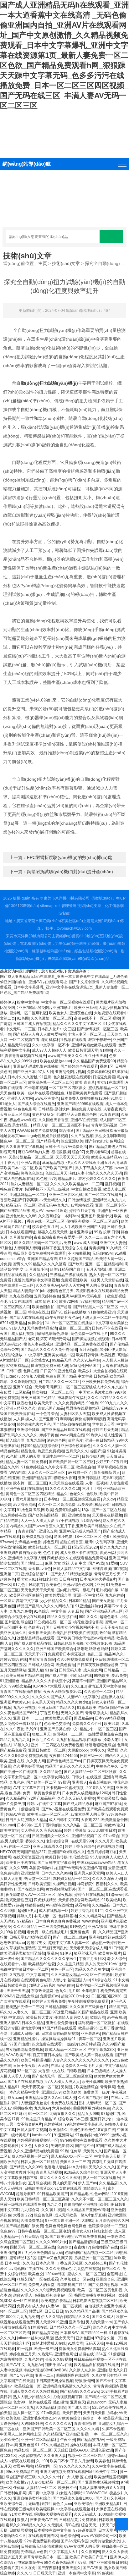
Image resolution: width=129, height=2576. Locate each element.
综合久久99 (10, 1467)
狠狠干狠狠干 (100, 1040)
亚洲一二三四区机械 (66, 1195)
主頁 (43, 263)
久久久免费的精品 (70, 1403)
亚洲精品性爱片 (26, 2039)
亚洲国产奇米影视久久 (66, 1852)
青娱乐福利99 (111, 1553)
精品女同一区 (46, 2466)
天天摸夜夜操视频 (107, 1515)
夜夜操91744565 (64, 1756)
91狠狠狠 (116, 2354)
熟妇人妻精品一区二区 (29, 1184)
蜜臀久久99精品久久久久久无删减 (35, 2525)
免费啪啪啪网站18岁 (72, 1510)
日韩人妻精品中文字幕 (72, 1569)
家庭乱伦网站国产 (85, 1366)
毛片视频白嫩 (107, 1590)
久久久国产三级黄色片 (88, 2007)
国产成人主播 (56, 1676)
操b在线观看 (81, 2445)
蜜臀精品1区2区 (23, 2258)
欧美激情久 (58, 2130)
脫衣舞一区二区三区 (30, 1483)
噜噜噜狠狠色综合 (100, 1745)
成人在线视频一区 (54, 1911)
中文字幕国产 (38, 1975)
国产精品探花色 (45, 2333)
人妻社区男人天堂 (75, 1414)
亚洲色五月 (48, 1531)
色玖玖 (92, 1494)
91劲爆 (121, 1253)
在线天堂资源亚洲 (28, 1857)
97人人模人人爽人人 (63, 2082)
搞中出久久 (111, 2269)
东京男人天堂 (43, 1702)
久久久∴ (24, 2573)
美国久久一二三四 (75, 2162)
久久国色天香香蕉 (54, 1120)
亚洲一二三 (44, 2375)
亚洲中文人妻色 (113, 1243)
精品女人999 (88, 2114)
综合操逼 (66, 1131)
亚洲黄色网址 (66, 2354)
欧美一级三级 (46, 2349)
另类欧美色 (9, 2440)
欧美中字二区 (107, 2472)
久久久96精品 (25, 1927)
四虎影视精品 (45, 1900)
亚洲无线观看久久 (48, 1847)
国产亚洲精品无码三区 (104, 1611)
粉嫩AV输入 (114, 1825)
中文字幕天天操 (107, 2156)
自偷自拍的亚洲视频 (81, 2204)
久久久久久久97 (59, 2424)
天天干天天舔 (18, 1991)
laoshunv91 (42, 2135)
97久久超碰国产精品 (76, 1259)
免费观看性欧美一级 (78, 1280)
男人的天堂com (99, 2322)
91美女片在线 (21, 2514)
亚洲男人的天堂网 (89, 1873)
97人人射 (45, 1072)
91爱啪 (112, 1563)
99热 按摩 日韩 (106, 1232)
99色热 (92, 1403)
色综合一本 (92, 2418)
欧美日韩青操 (87, 1355)
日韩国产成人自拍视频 (32, 1024)
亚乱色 (53, 1953)
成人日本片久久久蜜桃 (19, 1077)
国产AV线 (96, 1563)
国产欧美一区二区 (41, 1782)
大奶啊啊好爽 (32, 2424)
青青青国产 (27, 1531)
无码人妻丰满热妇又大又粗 (101, 2488)
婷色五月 (51, 1542)
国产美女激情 (103, 1601)
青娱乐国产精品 (51, 1408)
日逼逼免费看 (104, 1077)
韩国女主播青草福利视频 (95, 2295)
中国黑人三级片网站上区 (21, 2434)
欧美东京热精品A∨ (107, 1157)
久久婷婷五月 (96, 2263)
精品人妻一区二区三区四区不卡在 (61, 1125)
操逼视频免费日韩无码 (49, 1366)
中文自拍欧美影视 (86, 1189)
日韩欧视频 (76, 2071)
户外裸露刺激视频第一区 (38, 2140)
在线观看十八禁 (13, 1964)
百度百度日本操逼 (48, 2055)
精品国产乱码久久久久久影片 (70, 1766)
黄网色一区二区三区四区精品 (30, 1494)
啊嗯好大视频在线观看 (53, 2514)
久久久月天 (104, 1841)
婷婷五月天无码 (106, 1430)
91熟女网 (75, 2343)
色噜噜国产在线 (105, 2247)
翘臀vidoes (117, 2456)
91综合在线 (102, 1980)
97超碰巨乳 (111, 2114)
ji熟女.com (14, 2098)
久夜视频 (17, 1975)
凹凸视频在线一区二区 (53, 1622)
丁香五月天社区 (92, 1959)
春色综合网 (70, 2536)
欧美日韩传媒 (56, 1857)
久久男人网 (36, 1761)
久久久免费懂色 (59, 2269)
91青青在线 (109, 1115)
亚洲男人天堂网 (20, 1098)
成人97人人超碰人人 (49, 1050)
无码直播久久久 (63, 2114)
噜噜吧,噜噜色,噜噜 (53, 1334)
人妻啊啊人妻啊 (27, 1248)
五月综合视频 (39, 2183)
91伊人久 (17, 1328)
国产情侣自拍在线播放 (71, 1424)
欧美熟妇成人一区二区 (47, 1547)
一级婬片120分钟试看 (82, 2044)
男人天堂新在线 (110, 1280)
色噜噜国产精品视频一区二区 (89, 2253)
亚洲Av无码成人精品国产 (80, 1531)
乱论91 (32, 1729)
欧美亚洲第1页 (116, 2418)
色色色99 (8, 2231)
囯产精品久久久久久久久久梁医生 (49, 1959)
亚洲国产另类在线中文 (59, 1729)
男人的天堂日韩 (99, 1285)
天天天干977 (35, 1654)
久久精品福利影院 (51, 2408)
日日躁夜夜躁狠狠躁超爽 (98, 1665)
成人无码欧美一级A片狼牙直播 (80, 2215)
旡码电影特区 (62, 2146)
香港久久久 (35, 1841)
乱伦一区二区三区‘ (74, 1328)
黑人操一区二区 (26, 2413)
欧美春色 (53, 1585)
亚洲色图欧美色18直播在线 (92, 2130)
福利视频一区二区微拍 (97, 2023)
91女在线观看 (21, 1302)
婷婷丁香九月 (82, 1911)
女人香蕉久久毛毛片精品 (41, 1830)
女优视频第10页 (99, 1643)
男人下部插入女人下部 (94, 1168)
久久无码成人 (85, 2514)
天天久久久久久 (102, 2167)
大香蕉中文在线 (51, 2071)
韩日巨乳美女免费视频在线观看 (39, 1253)
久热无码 (45, 2354)
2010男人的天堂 (100, 1788)
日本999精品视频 (109, 1718)
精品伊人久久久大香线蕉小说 (46, 1681)
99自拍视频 (15, 1932)
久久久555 (18, 1868)
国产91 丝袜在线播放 (69, 1312)
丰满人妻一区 (45, 1916)
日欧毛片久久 (43, 1740)
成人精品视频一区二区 (30, 2156)
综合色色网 (43, 2215)
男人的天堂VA (64, 2183)
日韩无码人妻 (70, 1670)
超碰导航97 (26, 2194)
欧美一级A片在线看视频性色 (41, 1093)
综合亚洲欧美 (72, 1141)
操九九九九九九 (113, 1547)
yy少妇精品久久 (54, 1601)
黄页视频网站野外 (61, 1889)
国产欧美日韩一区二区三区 (71, 1462)
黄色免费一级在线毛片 (89, 1334)
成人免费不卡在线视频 (79, 1553)
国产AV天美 (93, 2568)
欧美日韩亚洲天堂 (83, 1050)
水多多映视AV (30, 2456)
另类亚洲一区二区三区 (93, 2258)
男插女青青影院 (42, 1660)
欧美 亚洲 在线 (12, 1761)
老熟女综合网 (58, 1841)
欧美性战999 (93, 2082)
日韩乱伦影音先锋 (69, 1643)
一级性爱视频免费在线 (103, 1734)
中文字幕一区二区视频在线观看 (68, 1002)
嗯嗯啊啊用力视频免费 (91, 2108)
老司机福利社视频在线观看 (64, 1040)
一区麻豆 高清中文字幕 (19, 1601)
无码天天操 (95, 2343)
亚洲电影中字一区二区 (61, 1456)
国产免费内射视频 (103, 2285)
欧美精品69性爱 (42, 1964)
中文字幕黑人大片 (64, 2552)
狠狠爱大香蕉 (65, 1478)
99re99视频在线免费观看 (81, 2140)
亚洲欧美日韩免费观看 (101, 1382)
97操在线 (120, 1072)
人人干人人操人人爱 (38, 1521)
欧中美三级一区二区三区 (48, 1814)
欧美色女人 (58, 1013)
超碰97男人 (23, 2295)
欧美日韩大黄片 (39, 2017)
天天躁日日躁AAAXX (71, 2450)
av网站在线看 (82, 1205)
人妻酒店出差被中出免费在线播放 (49, 2103)
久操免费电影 (32, 2221)
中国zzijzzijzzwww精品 (96, 1863)
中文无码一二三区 (21, 1029)
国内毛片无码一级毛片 (75, 1590)
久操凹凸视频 (64, 1884)
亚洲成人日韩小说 (24, 2034)
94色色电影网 (25, 1109)
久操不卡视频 (113, 2429)
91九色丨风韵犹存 (28, 1585)
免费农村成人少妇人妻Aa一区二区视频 (50, 2306)
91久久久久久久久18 (63, 1489)
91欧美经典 (111, 1900)
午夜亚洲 (68, 2440)
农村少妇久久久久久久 (97, 1179)
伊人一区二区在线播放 (101, 2178)
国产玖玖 (76, 1264)
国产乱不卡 (85, 2146)
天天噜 (43, 2066)
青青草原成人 (96, 1713)
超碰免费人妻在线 (86, 1109)
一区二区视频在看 (24, 1040)
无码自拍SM (102, 1253)
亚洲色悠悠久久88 (21, 1216)
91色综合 (42, 1611)
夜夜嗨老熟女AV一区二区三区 (31, 1895)
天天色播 (8, 1093)
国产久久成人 (103, 2317)
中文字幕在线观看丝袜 (75, 2509)
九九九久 (54, 2204)
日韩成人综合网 (41, 1665)
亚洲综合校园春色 (76, 1446)
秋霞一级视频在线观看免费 (23, 2204)
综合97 (78, 1152)
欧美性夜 (108, 1355)
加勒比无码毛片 (42, 1985)
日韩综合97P (112, 1408)
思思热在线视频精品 (83, 1408)
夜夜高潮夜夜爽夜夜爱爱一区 (58, 1237)
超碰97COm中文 (75, 1996)
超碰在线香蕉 (71, 1542)
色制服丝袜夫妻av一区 (53, 2295)
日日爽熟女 (69, 1579)
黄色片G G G (43, 1115)
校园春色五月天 (45, 1227)
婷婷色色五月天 (23, 2354)
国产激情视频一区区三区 (98, 1029)
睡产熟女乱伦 (96, 1141)
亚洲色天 (78, 2402)
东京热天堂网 (42, 1991)
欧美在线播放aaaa (55, 1061)
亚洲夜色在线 (81, 1013)
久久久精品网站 (92, 1916)
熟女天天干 (64, 2338)
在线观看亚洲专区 (43, 2536)
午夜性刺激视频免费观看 (88, 2001)
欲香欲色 (24, 1403)
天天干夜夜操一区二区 (40, 2087)
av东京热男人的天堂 (88, 1814)
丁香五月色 (49, 1713)
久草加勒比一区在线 (77, 2279)
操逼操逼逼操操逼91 (59, 2039)
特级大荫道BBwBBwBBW (46, 2370)
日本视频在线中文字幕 (53, 2530)
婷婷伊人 (8, 1002)
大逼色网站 (9, 2424)
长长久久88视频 (59, 2359)
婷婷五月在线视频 (89, 1895)
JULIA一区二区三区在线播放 (69, 1323)
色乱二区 (95, 1654)
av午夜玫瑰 (117, 2017)
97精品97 (25, 1921)
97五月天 (119, 1462)
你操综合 (35, 1323)
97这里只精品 (64, 2012)
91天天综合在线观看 (66, 1483)
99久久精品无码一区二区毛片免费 (43, 1243)
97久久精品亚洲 (55, 2445)
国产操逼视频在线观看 (91, 1339)
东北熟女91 (40, 1360)
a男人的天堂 (30, 1456)
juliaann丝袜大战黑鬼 (35, 2338)
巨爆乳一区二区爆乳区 (28, 1013)
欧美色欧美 (72, 2092)
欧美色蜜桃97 (17, 2482)
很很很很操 (61, 1152)
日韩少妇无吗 (93, 1456)
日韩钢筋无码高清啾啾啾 (42, 2546)
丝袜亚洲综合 (81, 1232)
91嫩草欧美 (87, 1708)
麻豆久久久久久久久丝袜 (60, 2178)
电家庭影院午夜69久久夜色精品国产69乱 (52, 2562)
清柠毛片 (75, 1440)
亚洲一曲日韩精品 (100, 1440)
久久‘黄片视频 (53, 2210)
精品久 (62, 1494)
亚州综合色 (105, 2279)
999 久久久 (88, 1617)
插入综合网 (15, 1440)
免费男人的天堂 (41, 2285)
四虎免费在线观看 (47, 2044)
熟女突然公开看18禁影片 (21, 1724)
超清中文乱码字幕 (100, 1542)
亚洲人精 (36, 1670)
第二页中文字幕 (41, 2493)
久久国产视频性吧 (93, 2098)
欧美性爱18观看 (59, 1718)
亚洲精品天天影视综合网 (77, 1115)
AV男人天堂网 (72, 1285)
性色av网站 (100, 2194)
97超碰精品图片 (63, 1179)
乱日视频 (112, 1184)
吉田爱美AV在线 (44, 2520)
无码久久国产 (72, 1713)
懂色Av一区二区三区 (17, 1141)
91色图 (23, 1018)
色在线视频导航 (110, 1847)
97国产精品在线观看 (59, 2028)
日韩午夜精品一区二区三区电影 (44, 2231)
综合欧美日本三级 (73, 2119)
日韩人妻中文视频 (32, 2130)
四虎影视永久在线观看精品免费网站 (77, 1558)
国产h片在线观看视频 (26, 2082)
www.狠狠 (66, 1985)
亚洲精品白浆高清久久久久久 (67, 2386)
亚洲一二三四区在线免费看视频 (57, 1745)
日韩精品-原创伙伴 (54, 1109)
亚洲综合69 (51, 2092)
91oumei (8, 1825)
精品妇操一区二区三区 (33, 2450)
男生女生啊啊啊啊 (110, 1136)
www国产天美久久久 (65, 1056)
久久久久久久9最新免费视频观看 (48, 2290)
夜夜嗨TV (82, 2247)
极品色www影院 (23, 1120)
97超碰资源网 (85, 2530)
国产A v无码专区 (75, 2541)
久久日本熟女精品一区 (70, 1975)
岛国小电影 (63, 1537)
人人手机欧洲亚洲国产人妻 (83, 1227)
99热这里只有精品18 (39, 2119)
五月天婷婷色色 (47, 1296)
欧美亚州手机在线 (21, 1863)
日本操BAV (69, 2333)
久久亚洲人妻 (55, 2456)
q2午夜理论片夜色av (62, 1318)
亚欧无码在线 (81, 1676)
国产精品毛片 (48, 1141)
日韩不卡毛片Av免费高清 (66, 1147)
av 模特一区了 (80, 1472)
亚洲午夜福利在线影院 (24, 1489)
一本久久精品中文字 (23, 2092)
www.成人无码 (86, 1243)
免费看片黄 (9, 2568)
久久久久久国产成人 (49, 1697)
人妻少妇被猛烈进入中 (71, 1980)
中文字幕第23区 (102, 2050)
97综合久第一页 (108, 2338)
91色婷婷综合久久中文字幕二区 (48, 1467)
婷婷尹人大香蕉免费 (49, 2001)
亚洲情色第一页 (83, 1932)
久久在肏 (28, 2568)
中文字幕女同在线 (54, 1777)
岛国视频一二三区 (68, 1734)
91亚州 (45, 1077)
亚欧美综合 (83, 2504)
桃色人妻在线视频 (39, 1344)
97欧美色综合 (69, 2418)
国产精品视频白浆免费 (24, 2226)
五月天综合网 (32, 2237)
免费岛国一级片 (96, 2092)
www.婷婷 (91, 1921)
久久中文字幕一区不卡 (51, 1045)
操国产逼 (98, 1451)
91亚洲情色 (10, 1681)
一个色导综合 (47, 1414)
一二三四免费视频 (53, 1927)
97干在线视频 (68, 1521)
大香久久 (98, 1750)
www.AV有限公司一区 (99, 2536)
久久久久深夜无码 (107, 1879)
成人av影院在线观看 (17, 2461)
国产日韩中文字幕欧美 (56, 1863)
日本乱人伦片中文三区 (56, 1029)
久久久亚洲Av (47, 1285)
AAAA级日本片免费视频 (37, 1131)
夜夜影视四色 (100, 1782)
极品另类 (102, 1505)
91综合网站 (91, 1521)
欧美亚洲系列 (85, 1008)
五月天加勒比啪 (99, 1269)
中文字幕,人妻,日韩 (67, 1611)
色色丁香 (51, 1553)
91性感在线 (38, 2327)
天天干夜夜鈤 (111, 1627)
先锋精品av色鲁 (28, 1542)
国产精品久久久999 (26, 2167)
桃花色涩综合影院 (88, 1622)
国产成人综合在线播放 (36, 1104)
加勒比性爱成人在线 (49, 2343)
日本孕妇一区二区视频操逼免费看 (72, 1499)
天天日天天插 (94, 2413)
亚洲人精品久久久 (21, 1408)
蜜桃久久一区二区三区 (86, 2274)
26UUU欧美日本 (102, 1830)
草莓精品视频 (53, 1163)
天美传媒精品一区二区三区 (31, 1157)
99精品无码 (62, 1360)
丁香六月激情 (82, 2461)
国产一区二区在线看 (108, 1510)
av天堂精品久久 (53, 1200)
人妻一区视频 (96, 1483)
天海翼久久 (93, 2151)
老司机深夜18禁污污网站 (49, 1339)
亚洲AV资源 (98, 1927)
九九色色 (17, 1782)
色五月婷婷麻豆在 (102, 1852)
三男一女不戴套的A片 (24, 2124)
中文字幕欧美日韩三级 (19, 2178)
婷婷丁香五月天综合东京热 (64, 1248)
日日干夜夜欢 (24, 2066)
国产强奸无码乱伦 (53, 1948)
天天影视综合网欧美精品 (79, 1900)
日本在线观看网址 (21, 1232)
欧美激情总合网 (115, 1820)
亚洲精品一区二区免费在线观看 (82, 1344)
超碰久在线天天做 (53, 1232)
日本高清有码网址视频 (60, 2034)
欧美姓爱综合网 (58, 1595)
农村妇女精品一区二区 (71, 1879)
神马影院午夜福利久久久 (78, 1398)
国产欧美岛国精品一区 (47, 1515)
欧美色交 (36, 2274)
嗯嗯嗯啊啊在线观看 (73, 2375)
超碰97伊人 (27, 1911)
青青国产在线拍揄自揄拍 (21, 1692)
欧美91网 (112, 1724)
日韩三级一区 (92, 1756)
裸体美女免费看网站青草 (80, 2349)
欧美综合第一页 (28, 2386)
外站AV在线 (15, 1814)
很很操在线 (34, 1905)
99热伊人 (94, 1435)
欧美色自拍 (86, 1467)
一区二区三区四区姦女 (68, 1088)
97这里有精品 (17, 1366)
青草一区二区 (90, 2039)
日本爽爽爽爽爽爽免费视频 (58, 1921)
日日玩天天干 (44, 2573)
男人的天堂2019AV (101, 1964)
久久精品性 (39, 1275)
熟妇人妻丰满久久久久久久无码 (96, 1173)
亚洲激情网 (30, 1873)
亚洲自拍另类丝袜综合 (32, 2498)
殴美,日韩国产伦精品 (38, 1398)
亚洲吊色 (76, 2322)
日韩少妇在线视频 (86, 1777)
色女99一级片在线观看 (32, 2402)
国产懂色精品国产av (64, 1761)
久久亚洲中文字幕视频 (24, 1147)
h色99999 (101, 2135)
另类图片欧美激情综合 (80, 2087)
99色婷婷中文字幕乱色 (84, 2124)
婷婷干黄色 (49, 1435)
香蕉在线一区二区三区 (46, 1221)
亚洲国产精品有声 (42, 1259)
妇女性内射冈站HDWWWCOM (82, 2493)
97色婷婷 (83, 2135)
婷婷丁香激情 (75, 1830)
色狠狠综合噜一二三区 (107, 2226)
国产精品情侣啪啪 (84, 2242)
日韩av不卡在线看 (107, 1328)
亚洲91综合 (23, 1387)
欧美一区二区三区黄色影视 (100, 2290)
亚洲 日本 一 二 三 (28, 1718)
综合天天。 (90, 2525)
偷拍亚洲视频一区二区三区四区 (93, 1221)
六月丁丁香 (91, 1489)
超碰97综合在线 (13, 1660)
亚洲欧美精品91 (108, 2504)
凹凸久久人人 (116, 1756)
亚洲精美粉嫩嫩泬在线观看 (94, 1045)
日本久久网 (45, 2263)
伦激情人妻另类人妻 (71, 2017)
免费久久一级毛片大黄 (84, 2066)
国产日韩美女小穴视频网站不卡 (72, 1627)
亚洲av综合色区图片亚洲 (83, 1585)
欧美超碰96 (88, 2028)
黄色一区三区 (62, 1969)
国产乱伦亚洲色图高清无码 (40, 2253)
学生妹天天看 (96, 1056)
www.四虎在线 (72, 1435)
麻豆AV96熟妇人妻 (34, 1152)
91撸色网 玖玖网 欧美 (35, 1510)
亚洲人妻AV (10, 2023)
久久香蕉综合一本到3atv (59, 1216)
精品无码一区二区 (21, 1205)
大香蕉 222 (90, 1820)
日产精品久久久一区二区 (59, 1382)
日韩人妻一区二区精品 (39, 2162)
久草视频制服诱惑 (21, 1948)
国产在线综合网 (31, 1889)
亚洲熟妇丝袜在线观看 (108, 1937)
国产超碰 (64, 1307)
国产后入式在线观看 (26, 1318)
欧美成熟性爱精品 (56, 2301)
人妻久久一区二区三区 (47, 1472)
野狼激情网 (85, 2381)
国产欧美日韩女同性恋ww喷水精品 (85, 1638)
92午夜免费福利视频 (42, 2541)
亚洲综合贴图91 (35, 1574)
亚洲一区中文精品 (88, 1595)
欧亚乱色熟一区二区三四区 (51, 1082)
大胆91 (87, 2221)
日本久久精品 (33, 2023)
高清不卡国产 (83, 1681)
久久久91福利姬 (87, 1360)
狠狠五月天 (41, 1734)
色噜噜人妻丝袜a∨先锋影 (65, 2167)
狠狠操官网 (30, 1809)
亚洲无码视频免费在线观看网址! (67, 2472)
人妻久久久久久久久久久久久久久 (81, 2060)
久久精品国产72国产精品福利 (31, 1798)
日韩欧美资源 (39, 1884)
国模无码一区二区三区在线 (33, 2247)
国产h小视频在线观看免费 (63, 1809)
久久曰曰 (78, 1686)
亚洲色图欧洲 (102, 2450)
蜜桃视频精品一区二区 (107, 1088)
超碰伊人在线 (112, 1697)
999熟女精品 (20, 1686)
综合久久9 (101, 2327)
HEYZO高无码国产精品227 (23, 1852)
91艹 (99, 1911)
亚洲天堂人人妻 (113, 2172)
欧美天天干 (43, 1403)
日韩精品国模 (56, 2007)
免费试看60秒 (99, 1072)
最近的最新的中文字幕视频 (37, 1280)
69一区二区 (38, 2114)
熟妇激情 (61, 2402)
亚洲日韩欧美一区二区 (47, 1750)
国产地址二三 (32, 1563)
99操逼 (64, 1782)
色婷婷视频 (53, 2124)
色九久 (61, 1991)
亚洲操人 (80, 1782)
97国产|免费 (20, 2044)
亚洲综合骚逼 (28, 1430)
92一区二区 (27, 2071)
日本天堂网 (108, 2530)
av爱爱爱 (85, 1505)
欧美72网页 (69, 1302)
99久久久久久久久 (75, 2466)
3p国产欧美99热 (59, 2237)
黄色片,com (62, 2504)
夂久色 (26, 2146)
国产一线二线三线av (70, 1937)
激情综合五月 (95, 2188)
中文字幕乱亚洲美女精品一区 (50, 1355)
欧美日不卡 (59, 2461)
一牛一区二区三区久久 (109, 2434)
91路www (114, 1895)
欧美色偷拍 (66, 1665)
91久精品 (114, 1248)
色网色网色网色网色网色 (66, 2226)
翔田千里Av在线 (59, 2365)
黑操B (105, 1350)
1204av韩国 (55, 2274)
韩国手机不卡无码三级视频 (47, 1189)
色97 (107, 1537)
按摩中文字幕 (28, 1002)
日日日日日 (54, 2311)
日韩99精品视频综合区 (40, 1446)
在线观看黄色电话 (36, 1980)
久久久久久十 (49, 2477)
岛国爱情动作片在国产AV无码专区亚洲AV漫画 (68, 1868)
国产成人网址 (79, 2408)
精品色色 (28, 1451)
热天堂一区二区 (38, 1879)
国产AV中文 (15, 2365)
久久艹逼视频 (82, 1136)
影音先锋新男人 (107, 1472)
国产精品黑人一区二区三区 (96, 1307)
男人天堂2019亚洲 (51, 2322)
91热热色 (78, 1927)
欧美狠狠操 (45, 2509)
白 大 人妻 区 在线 (77, 2477)
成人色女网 (93, 1670)
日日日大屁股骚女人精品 (26, 1820)
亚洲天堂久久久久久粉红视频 (34, 2392)
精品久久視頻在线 (62, 1617)
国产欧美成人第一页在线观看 (89, 2055)
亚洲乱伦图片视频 (70, 1072)
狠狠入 (23, 2520)
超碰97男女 (37, 1943)
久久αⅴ (109, 1499)
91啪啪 (106, 1050)
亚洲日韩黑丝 (89, 1478)
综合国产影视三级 (21, 2477)
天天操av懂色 (40, 1569)
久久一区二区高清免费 (57, 1505)
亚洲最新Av (90, 2034)
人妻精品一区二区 (41, 2488)
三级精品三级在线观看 (69, 1275)
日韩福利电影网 (13, 2493)
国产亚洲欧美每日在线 (108, 2562)
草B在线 (72, 2525)
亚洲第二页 (9, 1574)
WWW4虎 (18, 1472)
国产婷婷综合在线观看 (79, 1066)
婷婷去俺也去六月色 (34, 1424)
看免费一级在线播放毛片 (48, 1932)
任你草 (76, 2151)
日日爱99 (48, 1371)
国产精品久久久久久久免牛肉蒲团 (49, 1350)
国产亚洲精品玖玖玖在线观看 (66, 1430)
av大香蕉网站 (25, 1505)
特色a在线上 (39, 1312)
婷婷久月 (24, 1916)
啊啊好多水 (23, 2108)
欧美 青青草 (85, 1082)
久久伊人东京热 (82, 2370)
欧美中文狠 (9, 1830)
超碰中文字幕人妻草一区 (69, 1943)
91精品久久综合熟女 (81, 2172)
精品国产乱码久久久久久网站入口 (45, 1606)
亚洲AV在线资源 (84, 1120)
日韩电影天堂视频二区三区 (95, 2301)
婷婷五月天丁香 (82, 1211)
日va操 (11, 2445)
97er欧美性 (51, 2413)
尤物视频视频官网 (68, 2397)
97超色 (6, 1248)
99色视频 (105, 2573)
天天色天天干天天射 (38, 1590)
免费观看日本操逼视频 (67, 1654)
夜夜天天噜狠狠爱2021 (63, 1692)
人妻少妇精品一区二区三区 (53, 2482)
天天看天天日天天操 (72, 1157)
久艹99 (42, 2461)
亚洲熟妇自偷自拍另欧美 (21, 1553)
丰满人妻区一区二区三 (86, 1034)
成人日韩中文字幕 (64, 1820)
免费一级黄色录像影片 (41, 1793)
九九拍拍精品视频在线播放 (79, 1740)
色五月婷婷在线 (13, 1515)
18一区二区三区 (88, 1537)
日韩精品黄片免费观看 (78, 2520)
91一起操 (25, 2349)
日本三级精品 (98, 2071)
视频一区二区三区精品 (87, 2456)
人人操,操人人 (25, 1419)
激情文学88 (30, 2028)
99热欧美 (102, 1676)
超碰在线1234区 (93, 2354)
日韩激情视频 (79, 1200)
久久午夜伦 (15, 1729)
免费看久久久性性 (87, 1724)
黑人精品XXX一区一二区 (72, 2156)
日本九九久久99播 (57, 1873)
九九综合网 (30, 2210)
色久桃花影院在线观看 (72, 1077)
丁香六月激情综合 (27, 1499)
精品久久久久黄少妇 (73, 1702)
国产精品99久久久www (80, 2392)
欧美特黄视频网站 (37, 1537)
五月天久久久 (77, 1451)
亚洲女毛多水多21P (39, 2418)
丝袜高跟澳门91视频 (110, 1569)
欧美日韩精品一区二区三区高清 (43, 2199)
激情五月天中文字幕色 (106, 1686)
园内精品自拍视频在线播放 (96, 2365)
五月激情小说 (37, 1269)
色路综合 (64, 2247)
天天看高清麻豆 (48, 1387)
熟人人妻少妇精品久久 (32, 2397)
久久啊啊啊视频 (23, 1382)
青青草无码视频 (104, 1125)
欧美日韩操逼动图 (36, 2060)
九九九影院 (36, 1440)
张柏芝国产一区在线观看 (38, 2279)
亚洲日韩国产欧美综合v (55, 1649)
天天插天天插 (39, 1633)
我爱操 (113, 1750)
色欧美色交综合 (57, 1724)
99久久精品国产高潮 (82, 2311)
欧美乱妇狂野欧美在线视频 (75, 1633)
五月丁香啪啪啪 (48, 1825)
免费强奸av (50, 1996)
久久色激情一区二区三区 (51, 1018)
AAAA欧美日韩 (18, 2055)
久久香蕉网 (90, 2552)
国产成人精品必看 (78, 1804)
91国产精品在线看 (93, 2012)
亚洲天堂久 (71, 2568)
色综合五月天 (56, 1173)
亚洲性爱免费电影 (61, 2023)
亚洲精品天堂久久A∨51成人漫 (51, 2098)
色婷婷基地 (68, 1916)
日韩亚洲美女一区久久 (51, 1836)
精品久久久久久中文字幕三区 (77, 1024)
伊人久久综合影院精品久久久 (65, 2317)
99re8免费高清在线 (22, 2472)
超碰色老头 (109, 1617)
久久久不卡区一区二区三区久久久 (100, 2199)
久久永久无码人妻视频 (76, 1798)
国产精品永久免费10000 (73, 2498)
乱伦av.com (97, 2402)
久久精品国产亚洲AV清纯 (88, 2210)
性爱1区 (36, 2311)
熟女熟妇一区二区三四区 (53, 1392)
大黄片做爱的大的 (105, 2541)
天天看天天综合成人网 (88, 1948)
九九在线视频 (21, 1296)
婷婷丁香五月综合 (80, 1847)
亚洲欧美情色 (79, 1515)
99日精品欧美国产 (53, 2194)
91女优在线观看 (68, 2188)
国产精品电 (79, 2194)
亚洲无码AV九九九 (53, 1205)
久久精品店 (101, 1905)
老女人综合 (116, 1959)
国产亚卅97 (48, 1419)
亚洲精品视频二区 (86, 1836)
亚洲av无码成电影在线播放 (36, 1066)
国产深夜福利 (49, 2568)
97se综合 (111, 1836)
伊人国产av (88, 2183)
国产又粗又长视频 (111, 2498)
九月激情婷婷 (21, 1237)
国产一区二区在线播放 (103, 1195)
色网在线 (31, 1371)
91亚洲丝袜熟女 (89, 1606)
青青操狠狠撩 (85, 2424)
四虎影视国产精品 (71, 2285)
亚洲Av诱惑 (30, 1163)
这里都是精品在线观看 (36, 1638)
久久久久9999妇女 (22, 1061)
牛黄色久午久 (107, 1766)
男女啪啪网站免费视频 (24, 2050)
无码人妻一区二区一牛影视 (104, 1318)
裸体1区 (107, 1066)
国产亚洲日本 (24, 1072)
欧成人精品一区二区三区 (66, 2050)
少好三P (103, 1462)
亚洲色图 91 (29, 2445)
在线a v (57, 2066)
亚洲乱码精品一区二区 (28, 1195)
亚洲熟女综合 (27, 1996)
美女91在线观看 (110, 1082)
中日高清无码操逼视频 (54, 2381)
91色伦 (51, 1670)
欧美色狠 (13, 2418)
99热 (64, 2151)
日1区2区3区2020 (83, 1547)
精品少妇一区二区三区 (98, 1729)
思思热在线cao (13, 1943)
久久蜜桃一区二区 (99, 1692)
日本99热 (25, 1825)
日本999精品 (79, 1601)
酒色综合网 (56, 1440)
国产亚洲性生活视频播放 (98, 2482)
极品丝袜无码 (85, 1953)
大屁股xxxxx (78, 1750)
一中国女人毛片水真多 (94, 1392)
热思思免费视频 (51, 1451)
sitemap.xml (50, 906)
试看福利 (82, 1905)
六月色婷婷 (61, 2108)
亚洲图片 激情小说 (97, 1216)
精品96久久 (114, 1654)
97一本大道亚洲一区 (62, 2221)
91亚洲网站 (64, 2135)
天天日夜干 (72, 2413)
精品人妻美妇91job (29, 1291)
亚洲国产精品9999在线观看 (80, 1104)
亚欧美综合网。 (13, 2504)
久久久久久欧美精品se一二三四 (77, 1184)
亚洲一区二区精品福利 (104, 1264)
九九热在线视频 (87, 2269)
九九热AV (42, 2108)
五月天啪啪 (88, 1350)
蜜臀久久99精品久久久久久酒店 (40, 1264)
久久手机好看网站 (28, 1766)
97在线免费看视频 (90, 2237)
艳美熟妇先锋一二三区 (24, 2007)
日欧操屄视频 (21, 2530)
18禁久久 (21, 1745)
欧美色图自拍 (43, 1307)
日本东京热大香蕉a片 (98, 1579)
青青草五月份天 (107, 1574)
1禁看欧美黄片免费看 (84, 1093)
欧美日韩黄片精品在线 (24, 1676)
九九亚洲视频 (24, 1708)
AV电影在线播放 (59, 1905)
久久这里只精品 (70, 1964)
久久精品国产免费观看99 (94, 1061)
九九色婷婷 (115, 1595)
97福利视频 (90, 1302)
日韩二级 (14, 1371)
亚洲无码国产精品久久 (56, 1708)
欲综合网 (98, 2017)
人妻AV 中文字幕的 (83, 1697)
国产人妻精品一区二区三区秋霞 (91, 1772)
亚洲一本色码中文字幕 (76, 2573)
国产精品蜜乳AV (91, 2440)
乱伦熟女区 (79, 1857)
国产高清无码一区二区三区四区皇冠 (62, 2076)
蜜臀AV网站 (23, 2466)
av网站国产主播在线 (26, 2269)
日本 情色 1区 (46, 1302)
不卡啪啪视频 (36, 1088)
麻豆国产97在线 (108, 1804)
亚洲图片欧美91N (15, 1702)
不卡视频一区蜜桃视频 (65, 1788)
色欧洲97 (36, 1627)
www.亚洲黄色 (47, 1098)
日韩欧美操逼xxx (39, 2188)
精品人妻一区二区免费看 (26, 1462)
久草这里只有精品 (106, 2375)
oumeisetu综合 (13, 1259)
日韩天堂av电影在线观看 (30, 1937)
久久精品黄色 (51, 1772)
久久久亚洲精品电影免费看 (36, 2151)
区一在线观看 (101, 1975)
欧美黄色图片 (110, 1953)
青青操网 (96, 1248)
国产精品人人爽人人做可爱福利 (39, 1034)
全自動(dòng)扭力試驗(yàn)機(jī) (45, 383)
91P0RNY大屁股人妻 (51, 1686)
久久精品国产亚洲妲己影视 (66, 2434)
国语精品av (83, 1718)
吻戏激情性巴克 (19, 1900)
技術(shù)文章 (66, 263)
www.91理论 (57, 1211)
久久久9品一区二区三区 (83, 1825)
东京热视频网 (11, 2359)
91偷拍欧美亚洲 (102, 1312)
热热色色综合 (32, 1173)
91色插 (12, 1456)
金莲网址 (114, 2274)
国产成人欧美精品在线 (33, 1643)
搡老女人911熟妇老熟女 (37, 1579)
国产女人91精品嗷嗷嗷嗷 (71, 1574)
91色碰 (42, 1179)
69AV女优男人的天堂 (82, 2546)
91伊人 (66, 1953)
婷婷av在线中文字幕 (44, 1804)
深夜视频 (65, 1895)
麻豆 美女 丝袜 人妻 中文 (66, 1563)
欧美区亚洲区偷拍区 (26, 1595)
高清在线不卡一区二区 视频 (97, 1018)
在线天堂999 (82, 1841)
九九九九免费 (21, 1611)
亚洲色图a (84, 2338)
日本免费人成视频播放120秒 (85, 1098)
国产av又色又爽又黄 (55, 2258)
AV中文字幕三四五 (29, 1788)
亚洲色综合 (67, 1371)
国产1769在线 (21, 2375)
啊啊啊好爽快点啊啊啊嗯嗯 (82, 1419)
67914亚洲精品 (13, 1323)
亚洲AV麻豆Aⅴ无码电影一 (84, 1296)
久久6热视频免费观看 (75, 1660)
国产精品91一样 (94, 2333)
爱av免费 (119, 1676)
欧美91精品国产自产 (67, 1269)
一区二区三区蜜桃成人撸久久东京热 (93, 1387)
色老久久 (77, 1494)
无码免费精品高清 (42, 1328)
